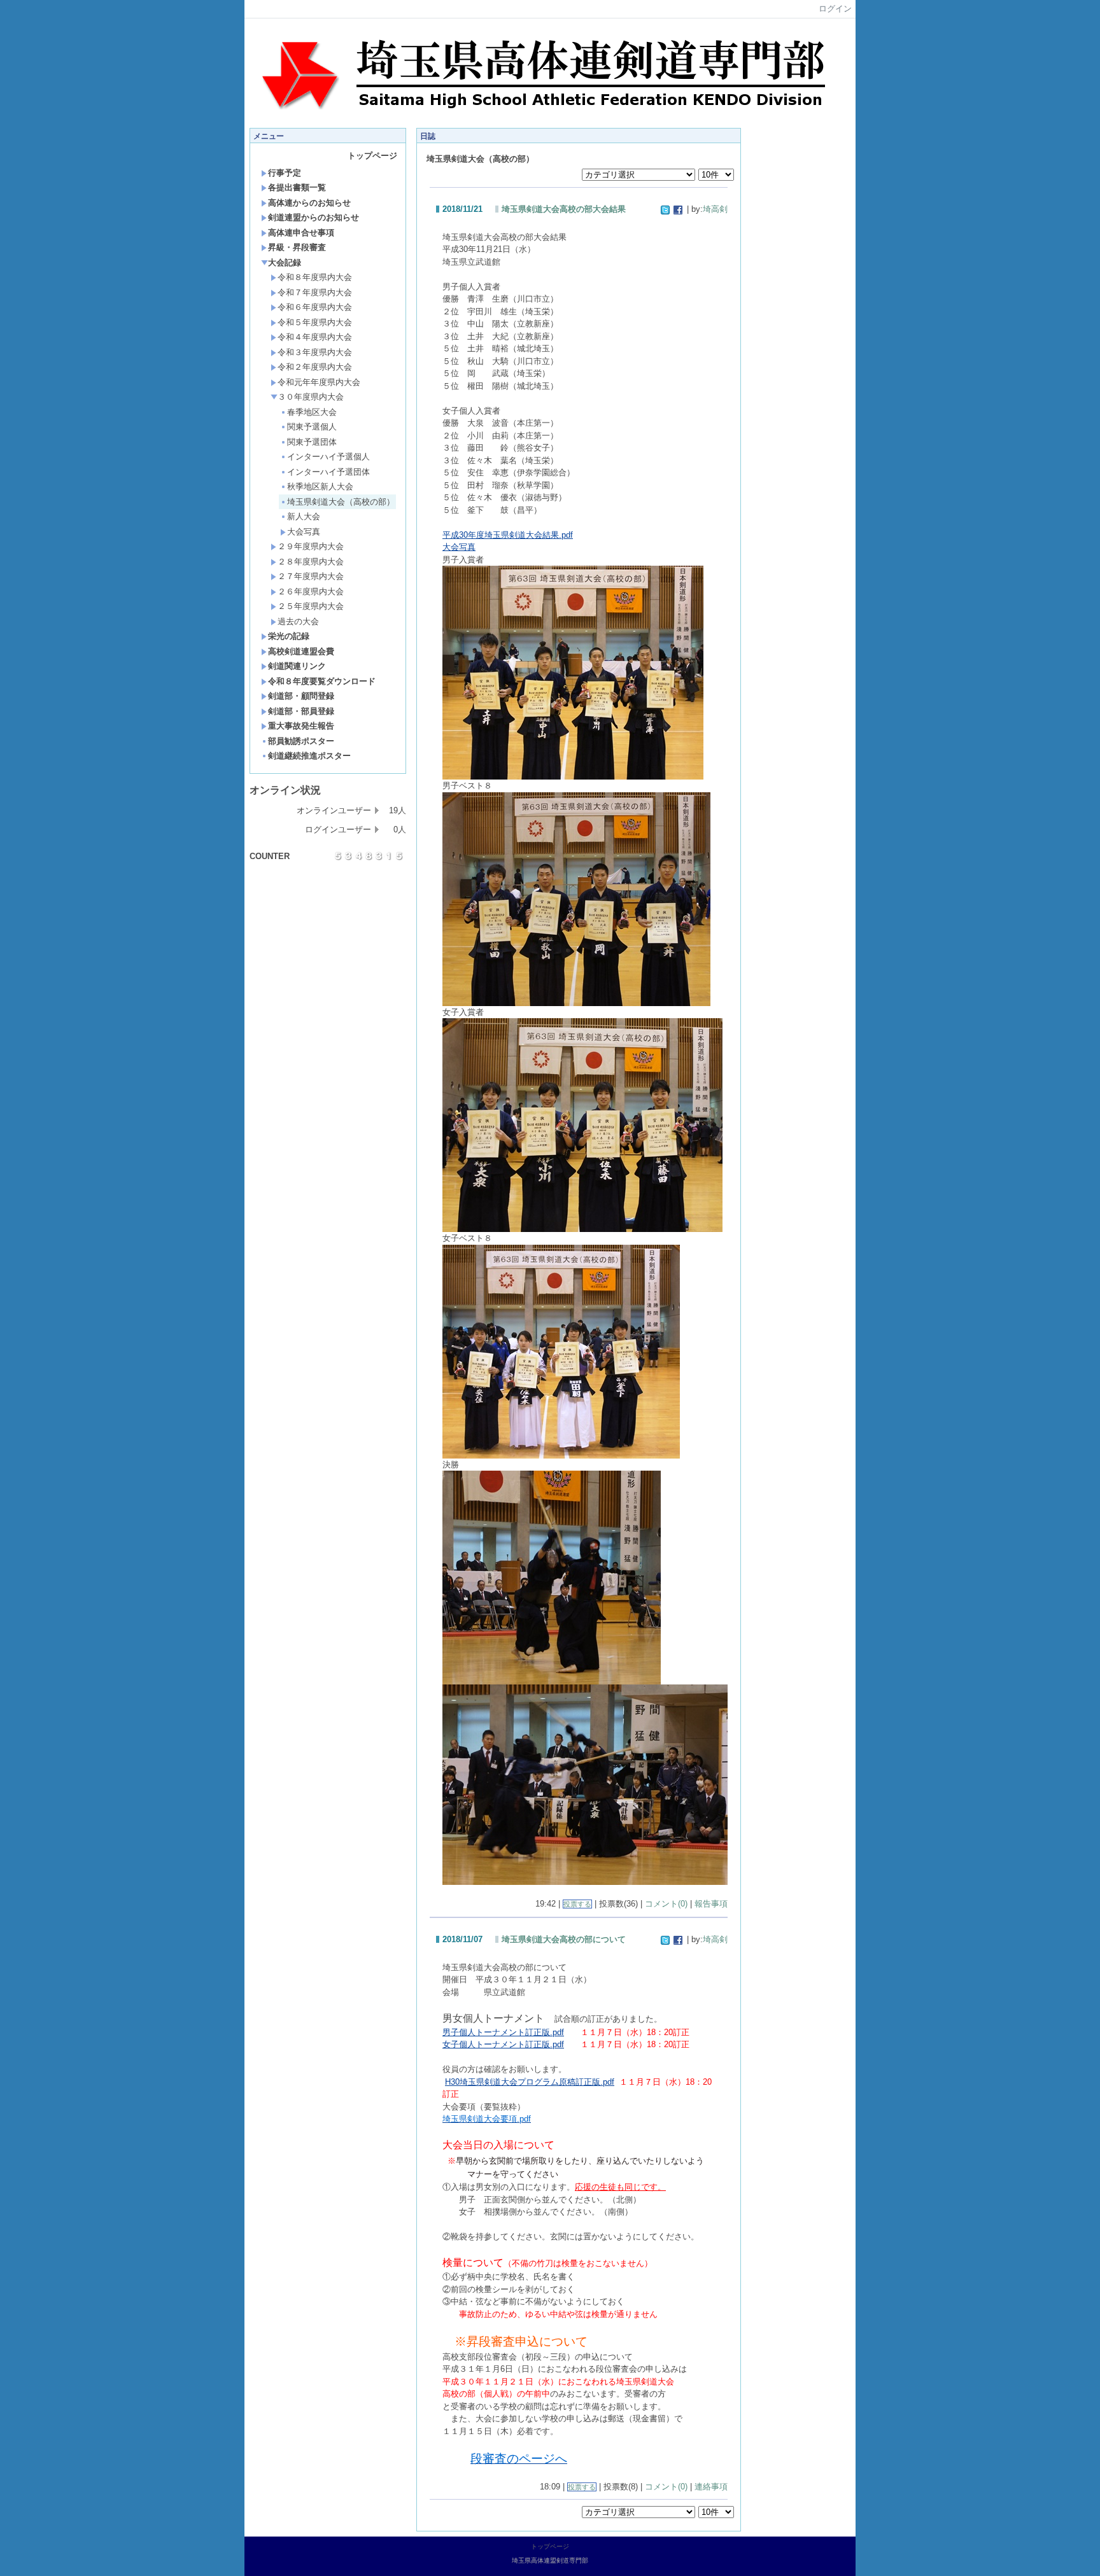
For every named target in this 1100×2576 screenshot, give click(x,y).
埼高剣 (715, 209)
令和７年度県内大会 (315, 292)
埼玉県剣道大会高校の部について (564, 1939)
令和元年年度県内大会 (319, 382)
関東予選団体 (312, 442)
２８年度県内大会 (311, 562)
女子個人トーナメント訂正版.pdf (503, 2044)
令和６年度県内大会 (315, 307)
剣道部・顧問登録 (301, 696)
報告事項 (711, 1904)
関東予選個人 (312, 427)
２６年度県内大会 (311, 591)
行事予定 (285, 173)
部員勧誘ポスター (301, 741)
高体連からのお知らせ (309, 203)
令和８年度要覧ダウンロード (322, 681)
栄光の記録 (289, 636)
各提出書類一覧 (297, 187)
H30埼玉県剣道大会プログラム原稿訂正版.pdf (530, 2082)
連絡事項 (711, 2487)
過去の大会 (298, 621)
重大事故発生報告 (301, 726)
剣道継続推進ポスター (309, 756)
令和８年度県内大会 (315, 277)
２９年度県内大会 (311, 546)
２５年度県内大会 (311, 606)
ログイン (835, 9)
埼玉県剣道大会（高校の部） (341, 502)
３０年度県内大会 (311, 397)
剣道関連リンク (297, 666)
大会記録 (285, 262)
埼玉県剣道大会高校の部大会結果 (564, 209)
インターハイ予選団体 (328, 472)
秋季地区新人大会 (320, 486)
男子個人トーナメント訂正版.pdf (503, 2032)
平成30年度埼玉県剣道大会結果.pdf (508, 535)
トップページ (372, 156)
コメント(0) (666, 1904)
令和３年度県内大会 (315, 352)
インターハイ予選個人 (328, 457)
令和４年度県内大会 (315, 337)
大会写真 (304, 532)
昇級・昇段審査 (297, 247)
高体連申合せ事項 (301, 233)
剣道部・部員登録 (301, 711)
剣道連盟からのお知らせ (314, 217)
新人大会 (304, 516)
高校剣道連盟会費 (301, 651)
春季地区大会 (312, 412)
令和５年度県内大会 (315, 322)
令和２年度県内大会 (315, 367)
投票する (577, 1904)
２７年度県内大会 (311, 576)
